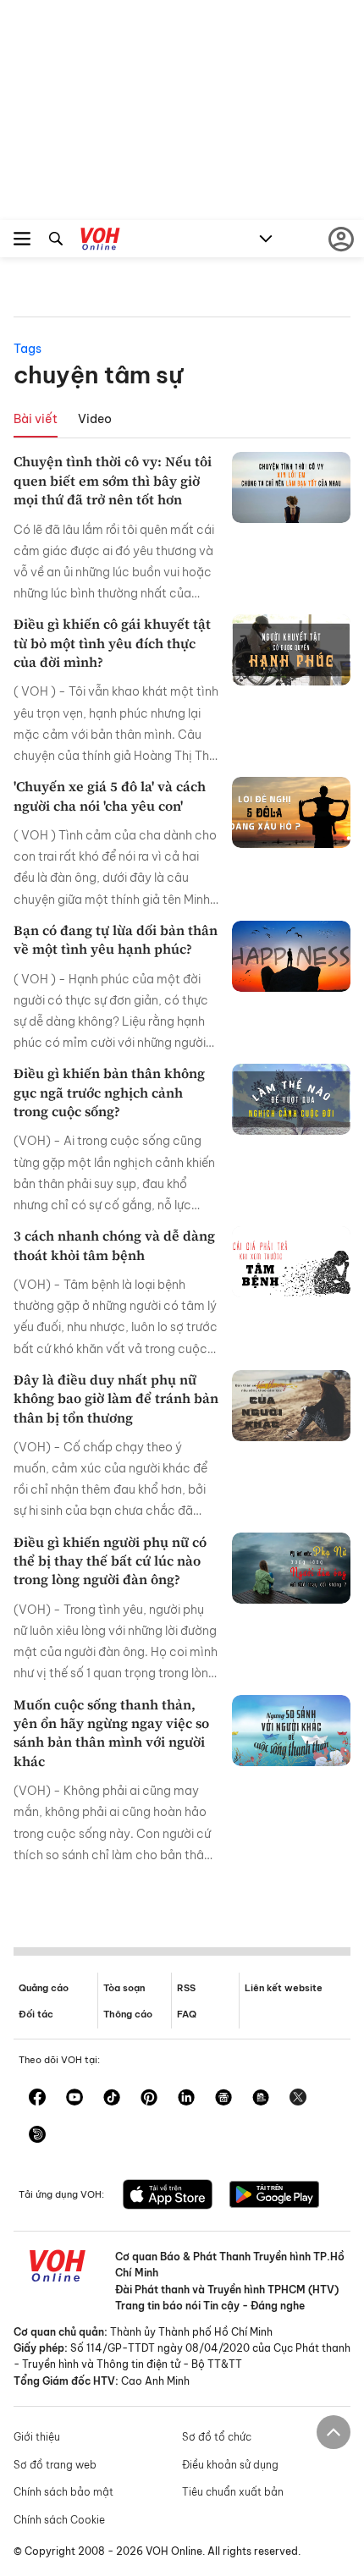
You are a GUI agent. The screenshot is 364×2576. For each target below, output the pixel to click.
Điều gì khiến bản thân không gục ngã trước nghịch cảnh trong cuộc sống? (109, 1092)
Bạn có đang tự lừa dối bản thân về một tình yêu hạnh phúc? (116, 939)
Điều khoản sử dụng (230, 2465)
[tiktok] (112, 2099)
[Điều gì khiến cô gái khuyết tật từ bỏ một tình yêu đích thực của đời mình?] (291, 650)
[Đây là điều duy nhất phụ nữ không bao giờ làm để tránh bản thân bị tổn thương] (291, 1406)
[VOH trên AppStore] (168, 2196)
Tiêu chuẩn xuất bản (233, 2492)
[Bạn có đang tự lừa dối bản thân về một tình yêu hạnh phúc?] (291, 956)
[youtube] (74, 2099)
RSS (186, 1988)
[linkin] (186, 2099)
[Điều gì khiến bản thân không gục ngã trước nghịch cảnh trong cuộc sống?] (291, 1099)
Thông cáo (128, 2014)
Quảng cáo (44, 1988)
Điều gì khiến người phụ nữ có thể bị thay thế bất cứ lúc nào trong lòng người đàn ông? (110, 1561)
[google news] (223, 2099)
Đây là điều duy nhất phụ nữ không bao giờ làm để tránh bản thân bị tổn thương (116, 1398)
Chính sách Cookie (59, 2520)
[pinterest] (149, 2099)
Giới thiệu (37, 2437)
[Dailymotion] (37, 2136)
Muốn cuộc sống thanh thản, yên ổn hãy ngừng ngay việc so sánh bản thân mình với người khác (111, 1733)
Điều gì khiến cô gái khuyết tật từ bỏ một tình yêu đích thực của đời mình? (112, 643)
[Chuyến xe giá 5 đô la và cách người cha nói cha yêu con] (291, 812)
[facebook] (37, 2099)
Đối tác (36, 2014)
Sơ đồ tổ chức (217, 2437)
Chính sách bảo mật (63, 2492)
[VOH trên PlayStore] (274, 2196)
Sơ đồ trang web (55, 2465)
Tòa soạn (124, 1988)
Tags (28, 349)
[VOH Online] (100, 241)
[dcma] (261, 2099)
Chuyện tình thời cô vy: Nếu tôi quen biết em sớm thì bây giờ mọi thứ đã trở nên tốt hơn (113, 480)
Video (95, 419)
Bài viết (36, 419)
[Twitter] (298, 2099)
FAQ (187, 2014)
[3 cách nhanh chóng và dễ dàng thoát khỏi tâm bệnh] (291, 1262)
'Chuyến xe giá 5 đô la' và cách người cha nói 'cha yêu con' (110, 795)
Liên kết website (284, 1988)
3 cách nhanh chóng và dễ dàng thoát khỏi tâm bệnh (114, 1245)
